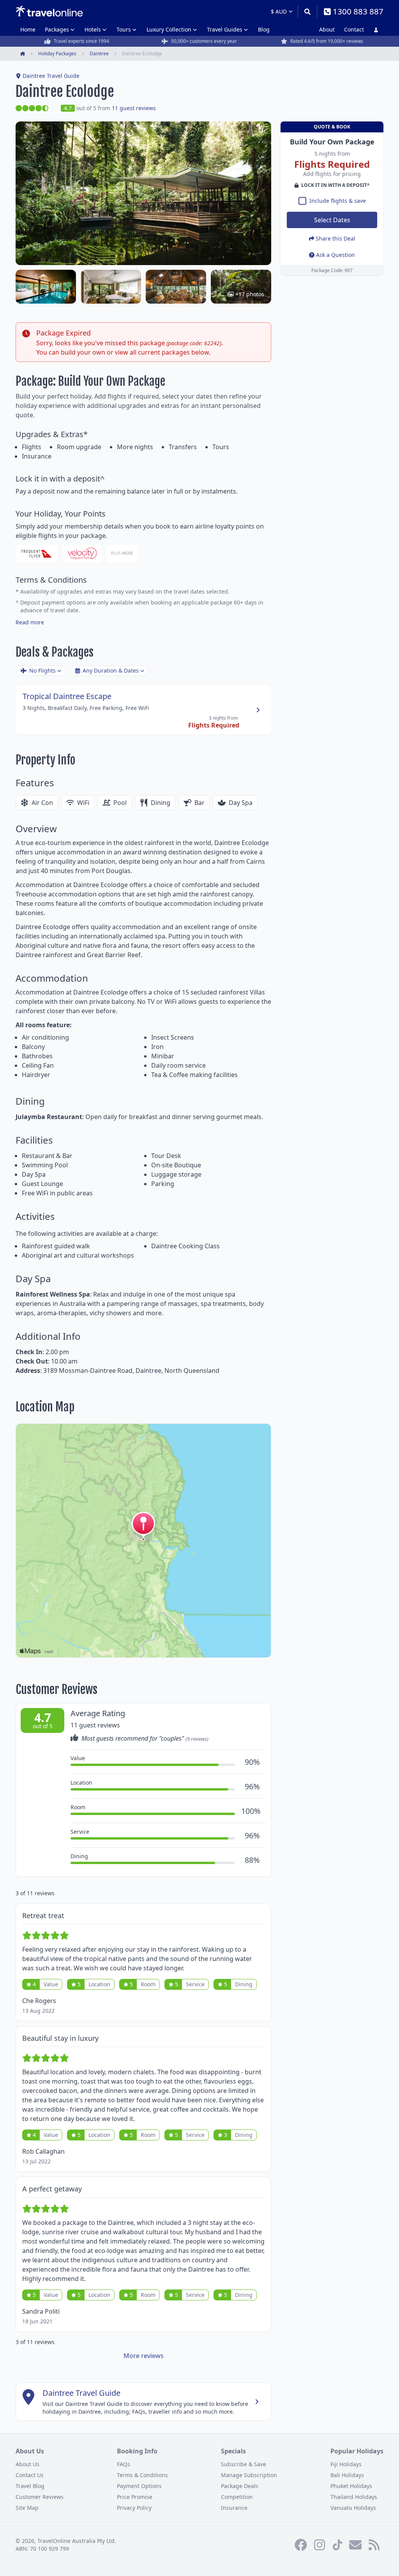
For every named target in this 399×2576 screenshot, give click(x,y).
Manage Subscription (249, 2475)
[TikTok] (337, 2545)
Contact (354, 29)
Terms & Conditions (142, 2475)
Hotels (93, 29)
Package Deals (240, 2486)
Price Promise (135, 2497)
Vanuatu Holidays (353, 2508)
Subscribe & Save (244, 2464)
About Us (27, 2464)
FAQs (124, 2464)
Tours (124, 29)
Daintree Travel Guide (51, 76)
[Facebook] (301, 2545)
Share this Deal (335, 238)
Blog (264, 29)
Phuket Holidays (351, 2486)
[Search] (307, 12)
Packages (57, 29)
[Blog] (374, 2545)
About (327, 29)
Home (28, 29)
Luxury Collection (169, 29)
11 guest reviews (134, 108)
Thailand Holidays (354, 2497)
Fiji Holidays (346, 2464)
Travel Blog (30, 2486)
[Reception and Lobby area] (176, 287)
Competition (237, 2497)
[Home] (49, 11)
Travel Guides (225, 29)
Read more (30, 622)
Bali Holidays (347, 2475)
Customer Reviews (40, 2497)
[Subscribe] (355, 2545)
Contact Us (30, 2475)
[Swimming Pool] (46, 287)
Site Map (27, 2508)
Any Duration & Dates (111, 670)
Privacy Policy (134, 2508)
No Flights (42, 670)
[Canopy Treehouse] (111, 287)
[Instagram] (320, 2545)
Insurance (234, 2508)
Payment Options (139, 2486)
